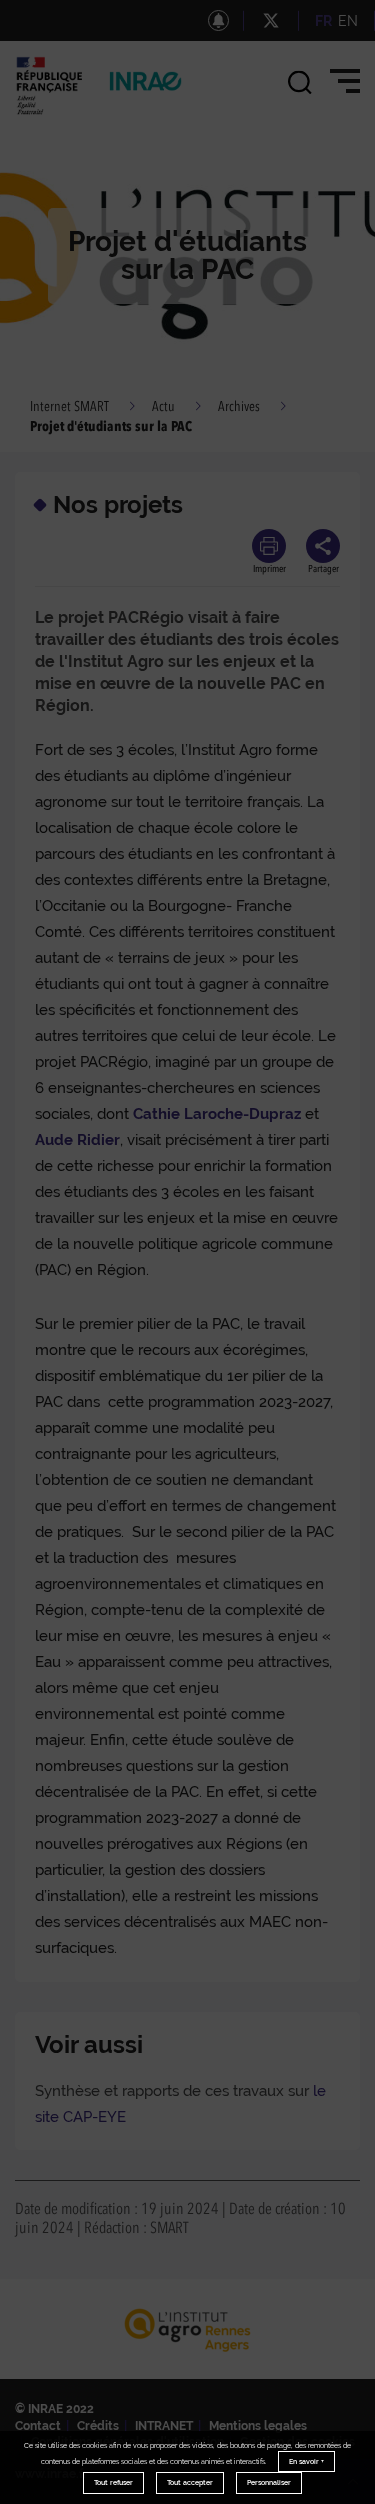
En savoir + (306, 2461)
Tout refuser (113, 2482)
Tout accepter (190, 2482)
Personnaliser (269, 2482)
